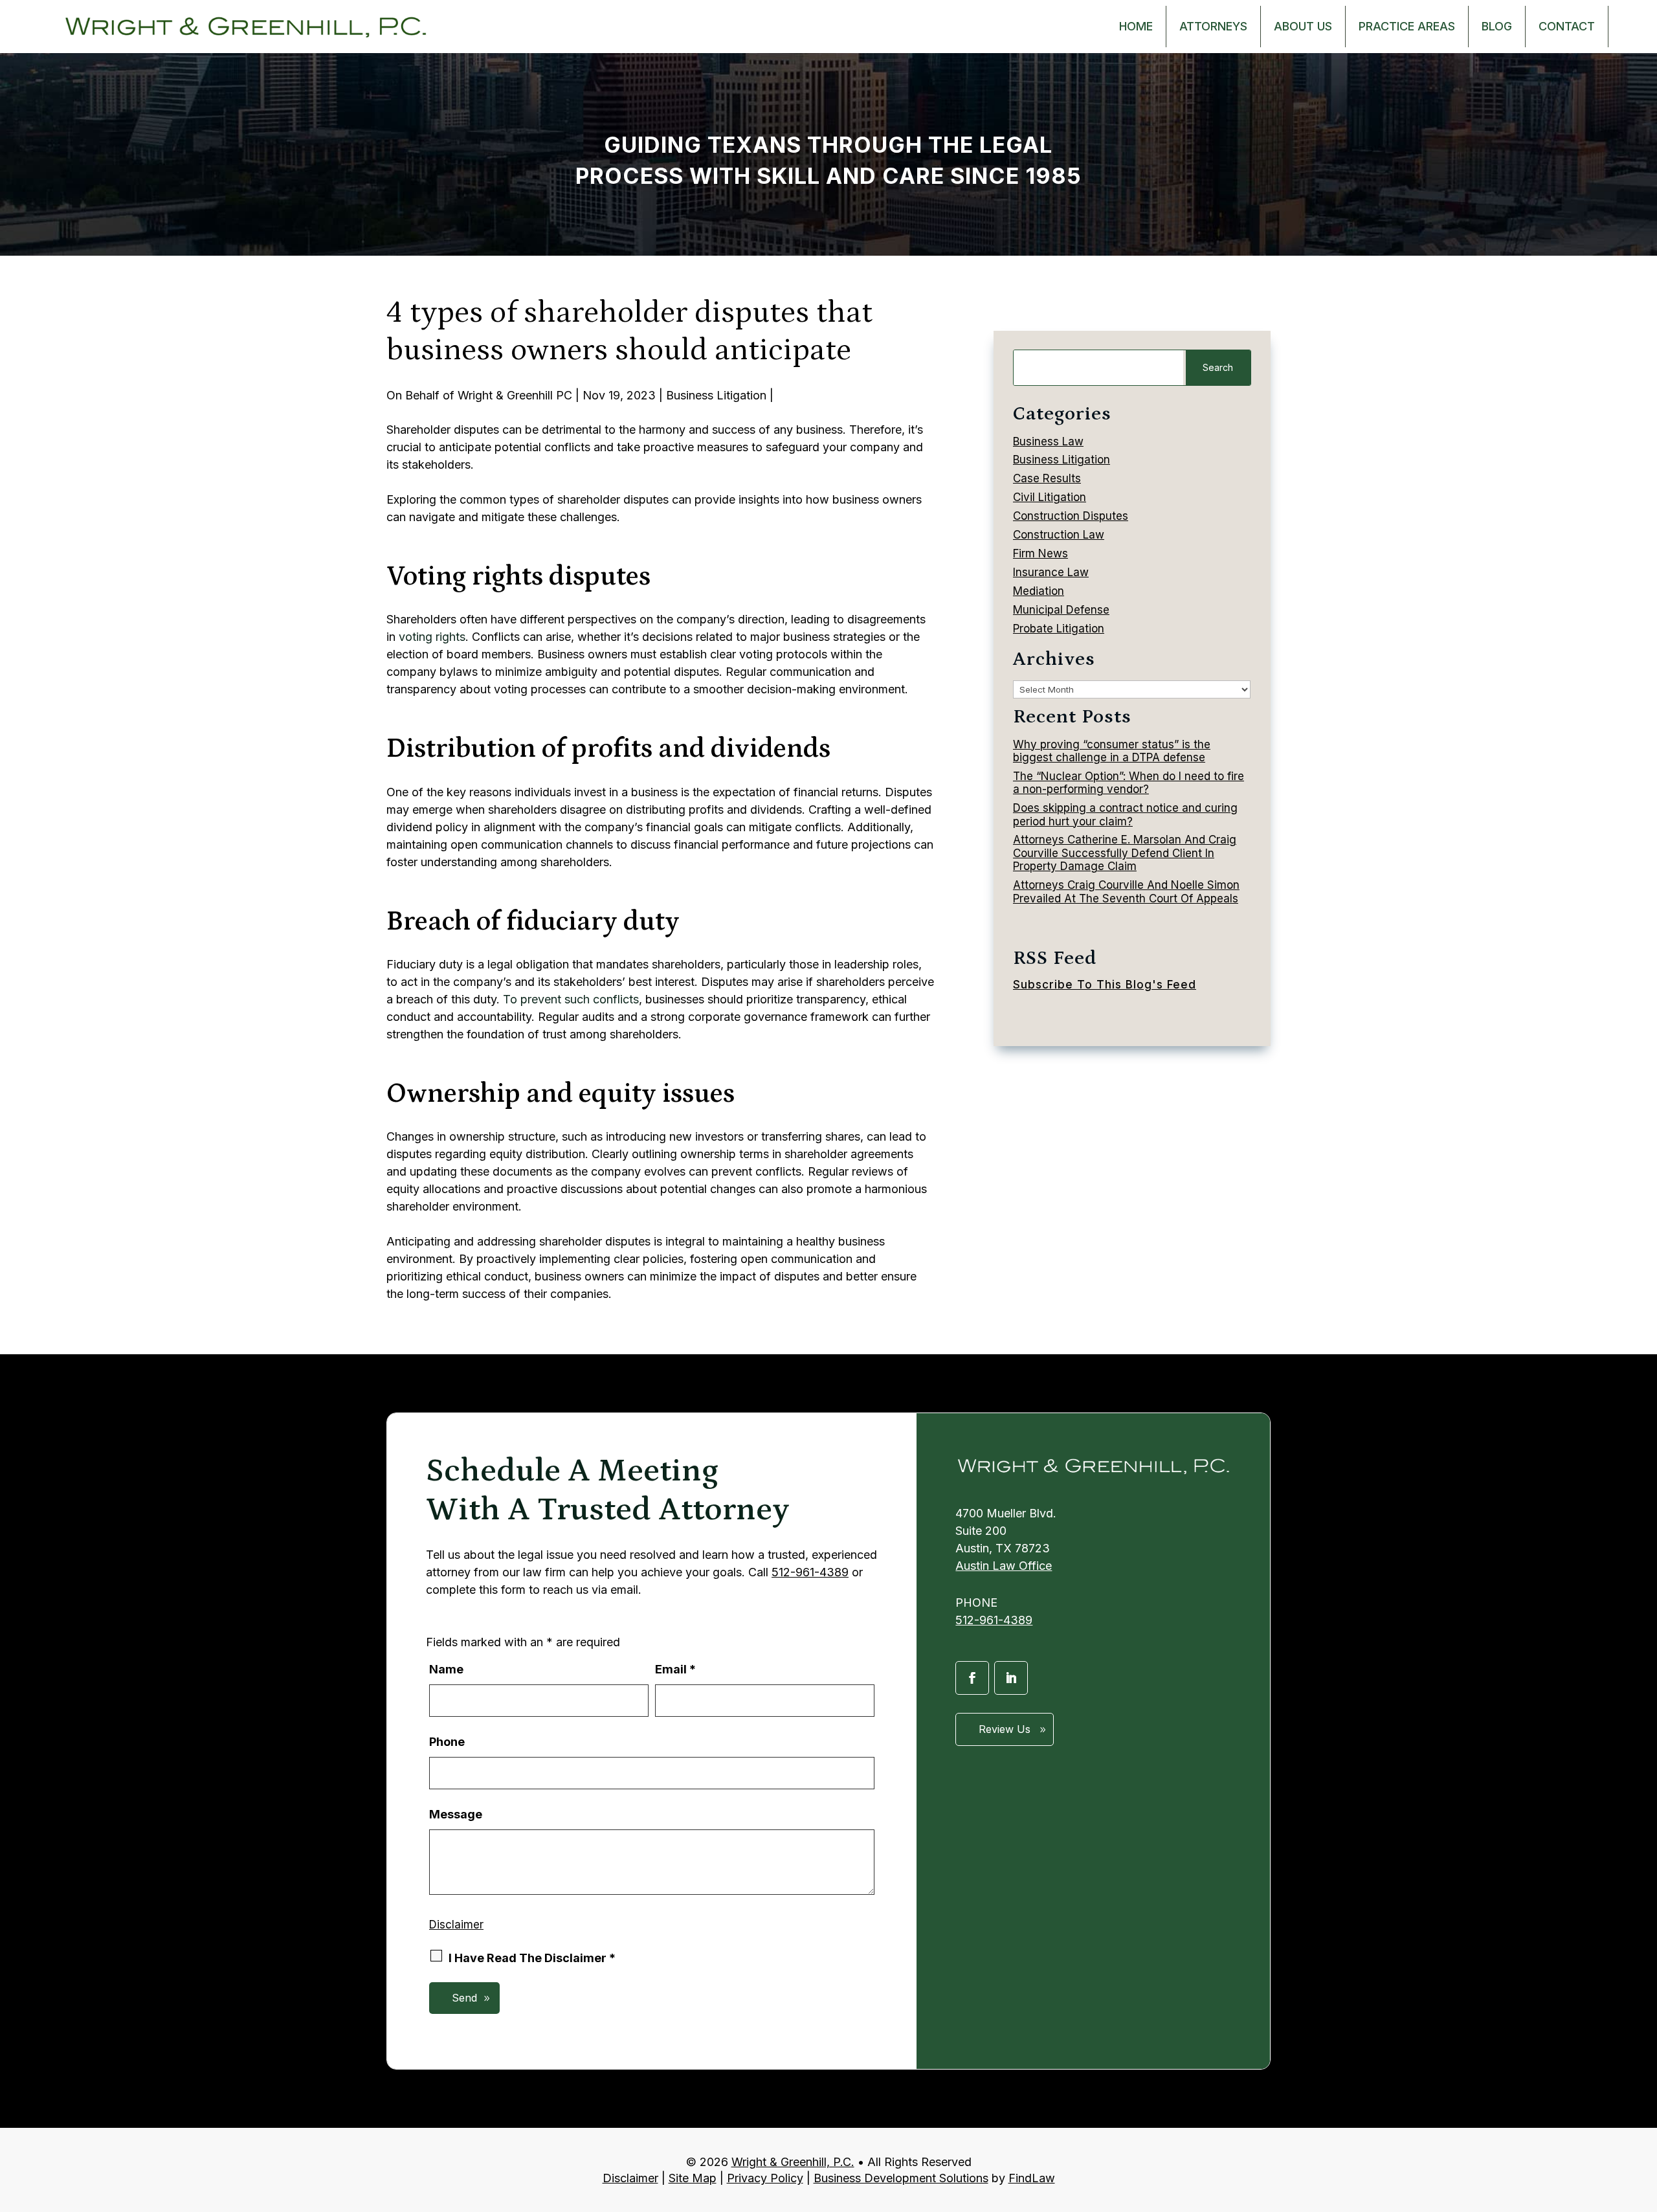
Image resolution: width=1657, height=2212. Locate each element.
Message (456, 1814)
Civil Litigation (1050, 497)
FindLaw (1032, 2178)
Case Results (1047, 478)
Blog (1497, 26)
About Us (1303, 26)
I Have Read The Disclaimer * (532, 1958)
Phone (447, 1742)
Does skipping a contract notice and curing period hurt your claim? (1125, 814)
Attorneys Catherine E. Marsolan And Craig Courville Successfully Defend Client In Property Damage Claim (1125, 853)
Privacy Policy (765, 2178)
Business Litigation (716, 395)
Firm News (1040, 553)
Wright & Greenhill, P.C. (793, 2162)
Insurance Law (1051, 572)
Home (1136, 26)
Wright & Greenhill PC (515, 395)
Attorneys (1213, 26)
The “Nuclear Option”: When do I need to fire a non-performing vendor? (1129, 783)
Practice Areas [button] (1407, 26)
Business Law (1048, 441)
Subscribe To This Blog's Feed (1105, 985)
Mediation (1039, 591)
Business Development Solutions (901, 2178)
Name (446, 1669)
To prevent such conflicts (571, 999)
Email (675, 1669)
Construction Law (1059, 535)
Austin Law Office (1004, 1566)
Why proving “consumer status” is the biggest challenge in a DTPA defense (1112, 751)
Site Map (693, 2178)
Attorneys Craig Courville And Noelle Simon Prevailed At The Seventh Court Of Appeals (1126, 891)
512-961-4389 (810, 1572)
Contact (1567, 26)
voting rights (432, 637)
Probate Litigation (1059, 629)
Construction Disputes (1071, 516)
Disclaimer (456, 1925)
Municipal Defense (1061, 610)
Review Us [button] (1005, 1729)
